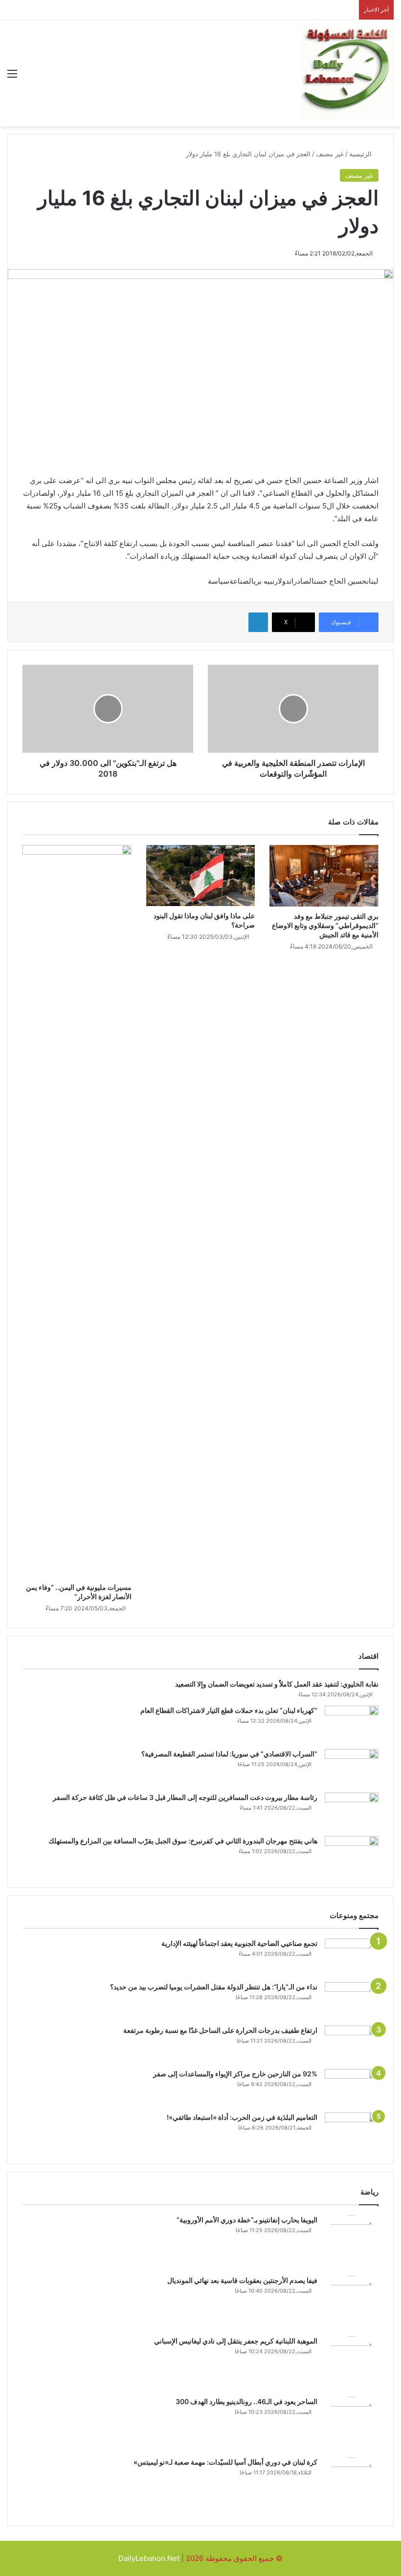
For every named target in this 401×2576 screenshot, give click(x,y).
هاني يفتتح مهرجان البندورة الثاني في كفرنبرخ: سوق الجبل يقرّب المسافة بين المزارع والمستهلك (183, 1841)
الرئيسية (361, 154)
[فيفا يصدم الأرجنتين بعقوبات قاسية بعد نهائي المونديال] (352, 2302)
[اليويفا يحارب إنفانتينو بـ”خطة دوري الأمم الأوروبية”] (352, 2242)
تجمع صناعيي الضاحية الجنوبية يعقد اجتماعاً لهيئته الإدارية (239, 1943)
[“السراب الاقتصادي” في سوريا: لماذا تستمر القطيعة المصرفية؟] (352, 1767)
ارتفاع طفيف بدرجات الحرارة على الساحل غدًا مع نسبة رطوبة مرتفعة (220, 2030)
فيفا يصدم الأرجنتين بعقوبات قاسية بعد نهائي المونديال (242, 2280)
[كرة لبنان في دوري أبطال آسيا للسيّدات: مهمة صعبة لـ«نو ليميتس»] (352, 2484)
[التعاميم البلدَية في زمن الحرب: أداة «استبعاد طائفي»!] (352, 2131)
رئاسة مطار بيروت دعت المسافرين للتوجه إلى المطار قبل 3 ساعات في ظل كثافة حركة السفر (185, 1797)
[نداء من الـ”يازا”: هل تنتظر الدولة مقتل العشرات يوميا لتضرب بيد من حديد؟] (352, 2000)
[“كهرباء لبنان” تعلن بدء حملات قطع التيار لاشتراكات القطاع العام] (352, 1724)
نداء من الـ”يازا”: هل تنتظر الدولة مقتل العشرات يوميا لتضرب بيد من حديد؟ (214, 1987)
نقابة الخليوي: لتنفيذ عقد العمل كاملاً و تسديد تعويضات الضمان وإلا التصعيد (277, 1684)
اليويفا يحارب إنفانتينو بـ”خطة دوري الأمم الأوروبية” (247, 2220)
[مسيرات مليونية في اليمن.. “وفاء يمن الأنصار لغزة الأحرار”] (77, 1211)
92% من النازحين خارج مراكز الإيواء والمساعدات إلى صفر (235, 2074)
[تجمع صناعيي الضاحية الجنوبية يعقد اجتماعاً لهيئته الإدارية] (352, 1957)
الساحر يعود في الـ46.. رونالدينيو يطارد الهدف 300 (246, 2401)
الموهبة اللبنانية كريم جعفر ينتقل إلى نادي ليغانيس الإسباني (236, 2341)
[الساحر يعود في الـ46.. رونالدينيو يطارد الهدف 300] (352, 2424)
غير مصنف (330, 154)
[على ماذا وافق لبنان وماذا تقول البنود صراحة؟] (201, 876)
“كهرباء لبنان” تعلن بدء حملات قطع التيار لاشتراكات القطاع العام (229, 1710)
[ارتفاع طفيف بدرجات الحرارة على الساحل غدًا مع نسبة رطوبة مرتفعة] (352, 2044)
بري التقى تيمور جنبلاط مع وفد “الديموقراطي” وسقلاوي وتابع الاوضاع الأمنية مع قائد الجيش (325, 925)
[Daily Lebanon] (347, 73)
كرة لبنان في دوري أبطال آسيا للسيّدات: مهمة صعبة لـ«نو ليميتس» (225, 2462)
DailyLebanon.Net (149, 2558)
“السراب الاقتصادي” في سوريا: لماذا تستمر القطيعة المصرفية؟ (229, 1754)
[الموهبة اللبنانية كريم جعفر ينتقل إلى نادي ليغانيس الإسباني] (352, 2363)
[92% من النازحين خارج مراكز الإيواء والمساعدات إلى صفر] (352, 2087)
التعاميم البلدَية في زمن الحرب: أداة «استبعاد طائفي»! (242, 2117)
